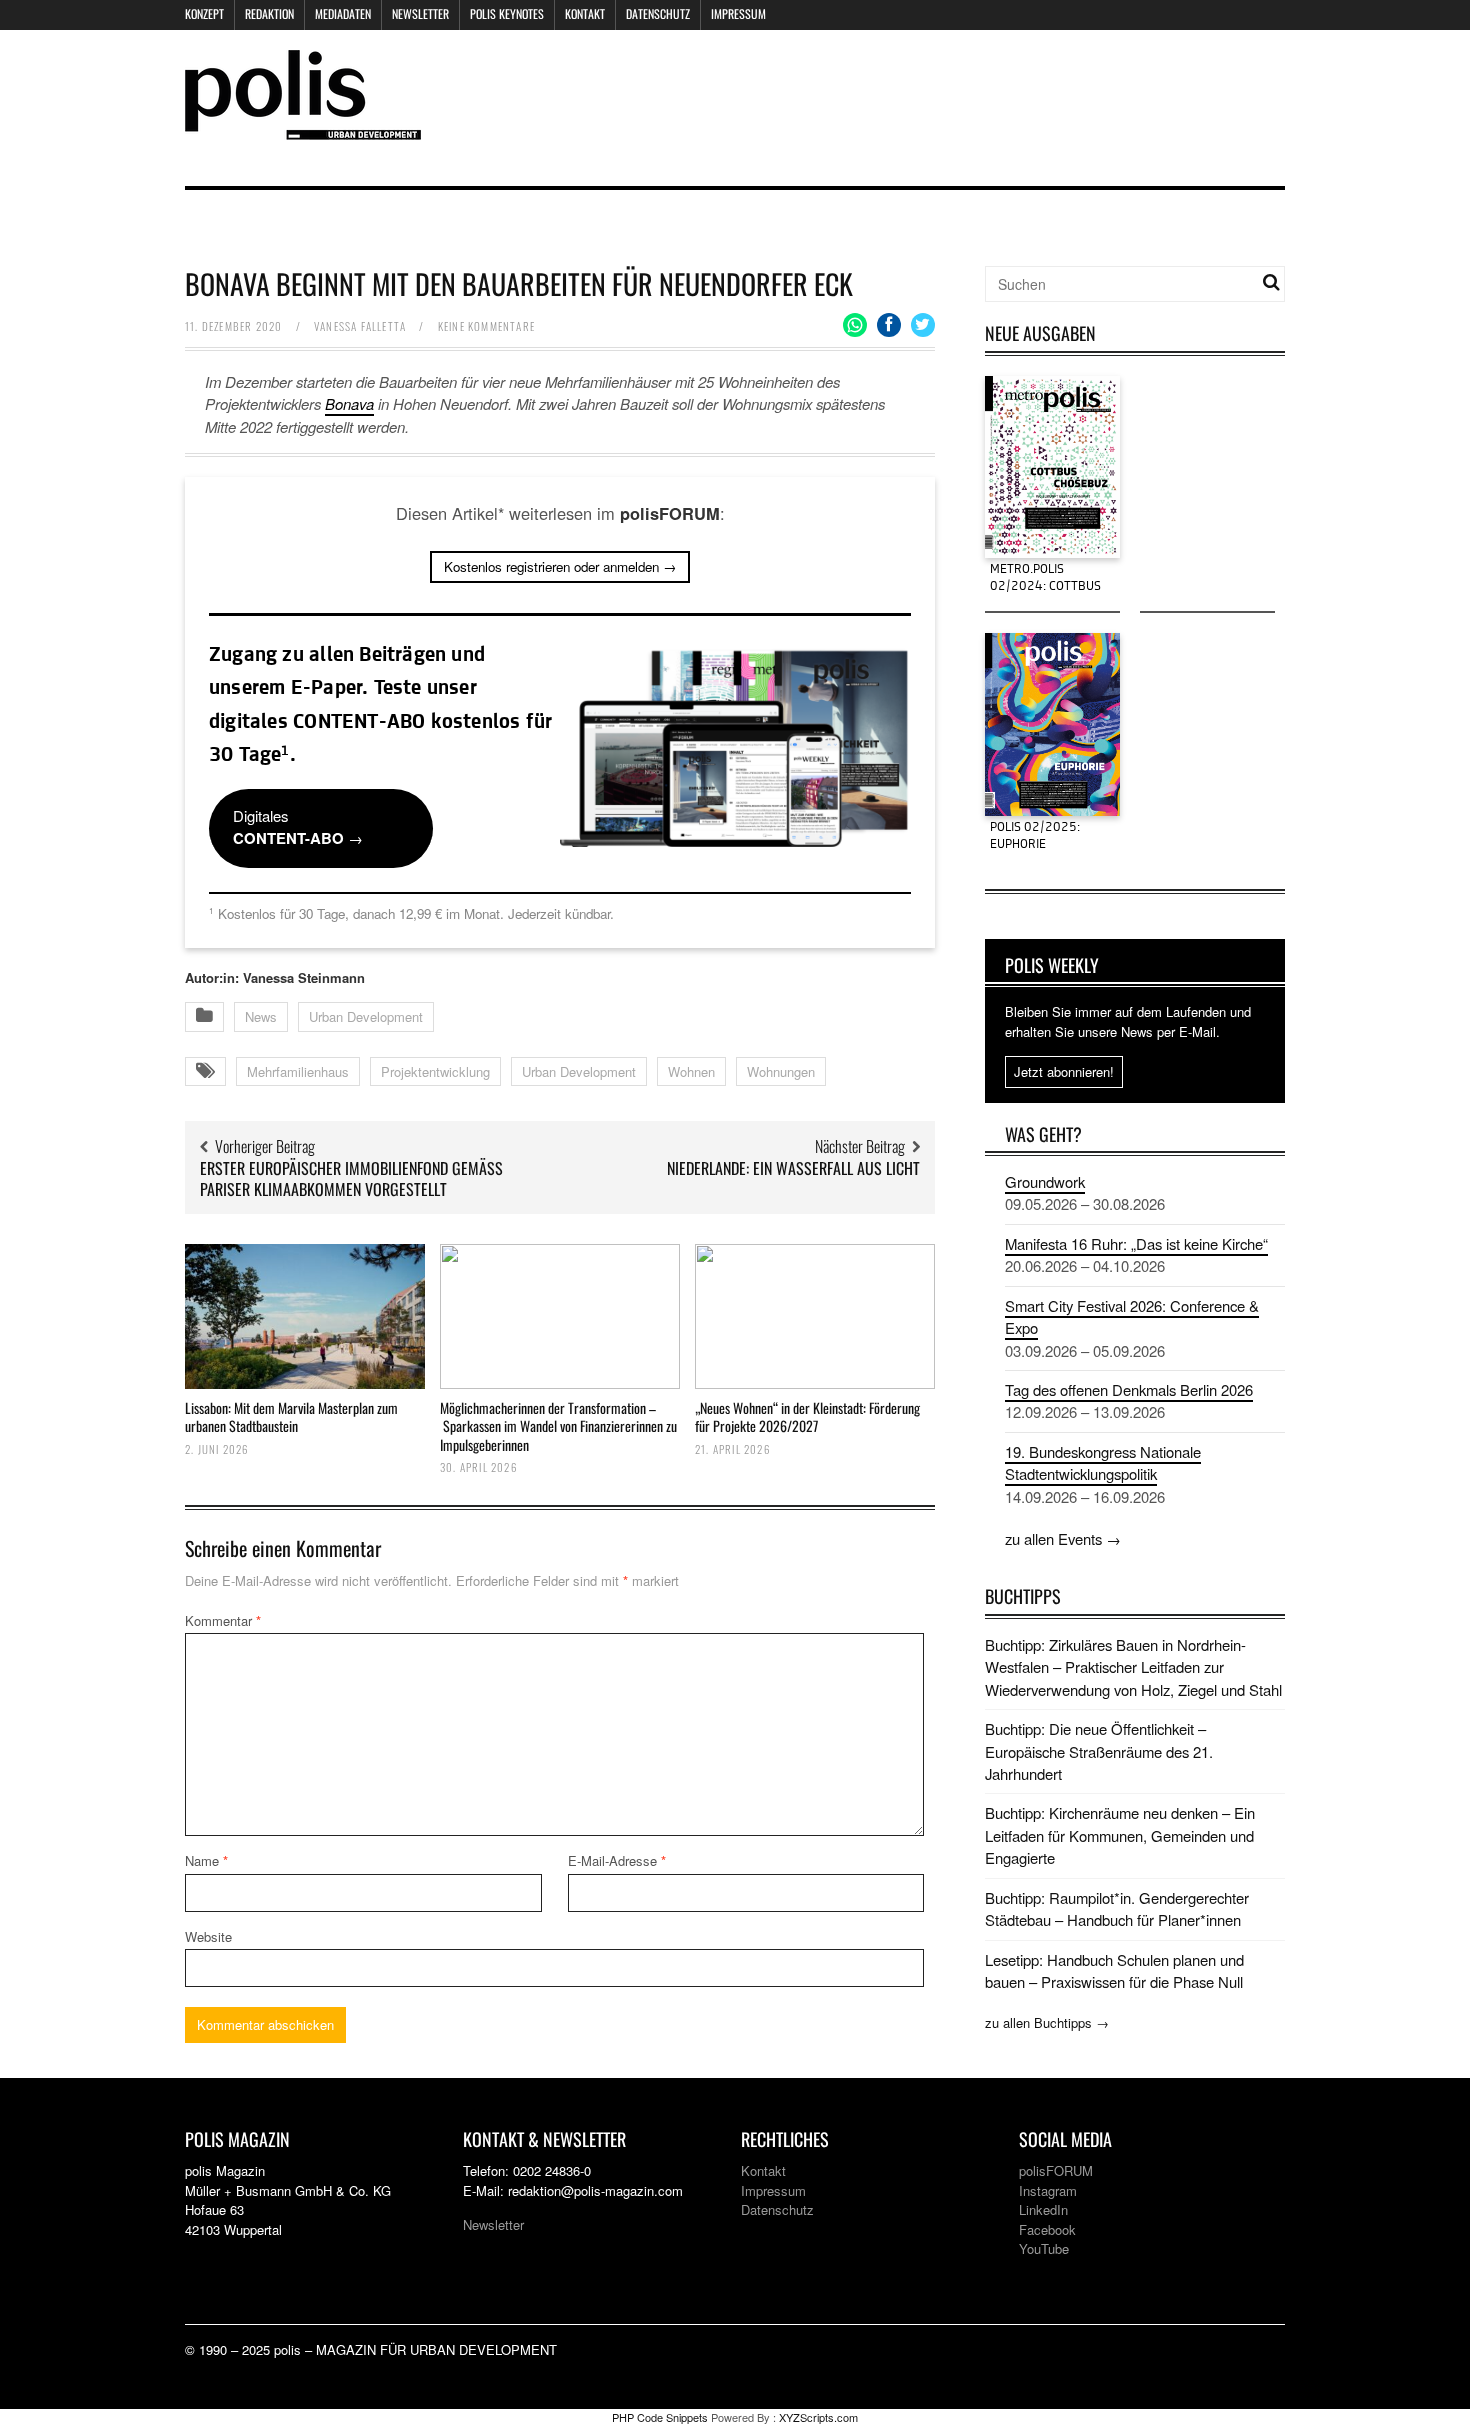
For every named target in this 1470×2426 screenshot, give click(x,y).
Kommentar (223, 1620)
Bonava (349, 403)
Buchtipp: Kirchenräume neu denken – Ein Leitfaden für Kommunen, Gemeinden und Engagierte (1120, 1835)
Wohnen (691, 1071)
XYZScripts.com (818, 2417)
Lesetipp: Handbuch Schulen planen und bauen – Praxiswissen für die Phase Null (1114, 1970)
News (261, 1016)
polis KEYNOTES (507, 13)
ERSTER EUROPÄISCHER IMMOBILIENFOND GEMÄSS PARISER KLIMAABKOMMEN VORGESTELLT (351, 1178)
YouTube (1044, 2248)
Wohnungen (781, 1071)
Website (208, 1936)
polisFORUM (1056, 2170)
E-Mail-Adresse (617, 1860)
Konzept (204, 13)
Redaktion (269, 13)
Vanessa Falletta (360, 326)
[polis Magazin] (303, 127)
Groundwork (1045, 1181)
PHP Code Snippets (660, 2417)
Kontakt (585, 13)
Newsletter (420, 13)
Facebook (1047, 2229)
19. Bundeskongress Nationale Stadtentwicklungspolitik (1103, 1462)
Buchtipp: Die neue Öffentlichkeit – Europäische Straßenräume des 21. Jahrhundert (1099, 1751)
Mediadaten (343, 13)
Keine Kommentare (486, 326)
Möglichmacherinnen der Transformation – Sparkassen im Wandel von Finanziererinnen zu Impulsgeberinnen (558, 1425)
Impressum (738, 13)
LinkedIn (1043, 2209)
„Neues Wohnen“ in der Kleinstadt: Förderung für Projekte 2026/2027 (807, 1416)
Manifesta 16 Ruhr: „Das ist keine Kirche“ (1136, 1243)
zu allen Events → (1063, 1538)
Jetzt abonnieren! (1064, 1071)
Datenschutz (658, 13)
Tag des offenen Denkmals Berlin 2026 (1129, 1389)
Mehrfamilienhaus (298, 1071)
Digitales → (298, 827)
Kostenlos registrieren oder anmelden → (560, 566)
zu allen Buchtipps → (1047, 2022)
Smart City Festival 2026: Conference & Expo (1132, 1316)
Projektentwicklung (435, 1071)
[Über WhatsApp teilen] (855, 325)
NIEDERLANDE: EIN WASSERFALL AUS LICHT (793, 1168)
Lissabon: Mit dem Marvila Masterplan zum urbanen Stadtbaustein (291, 1416)
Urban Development (366, 1016)
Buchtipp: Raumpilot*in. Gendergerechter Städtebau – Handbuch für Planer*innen (1117, 1908)
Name (206, 1860)
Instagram (1048, 2190)
